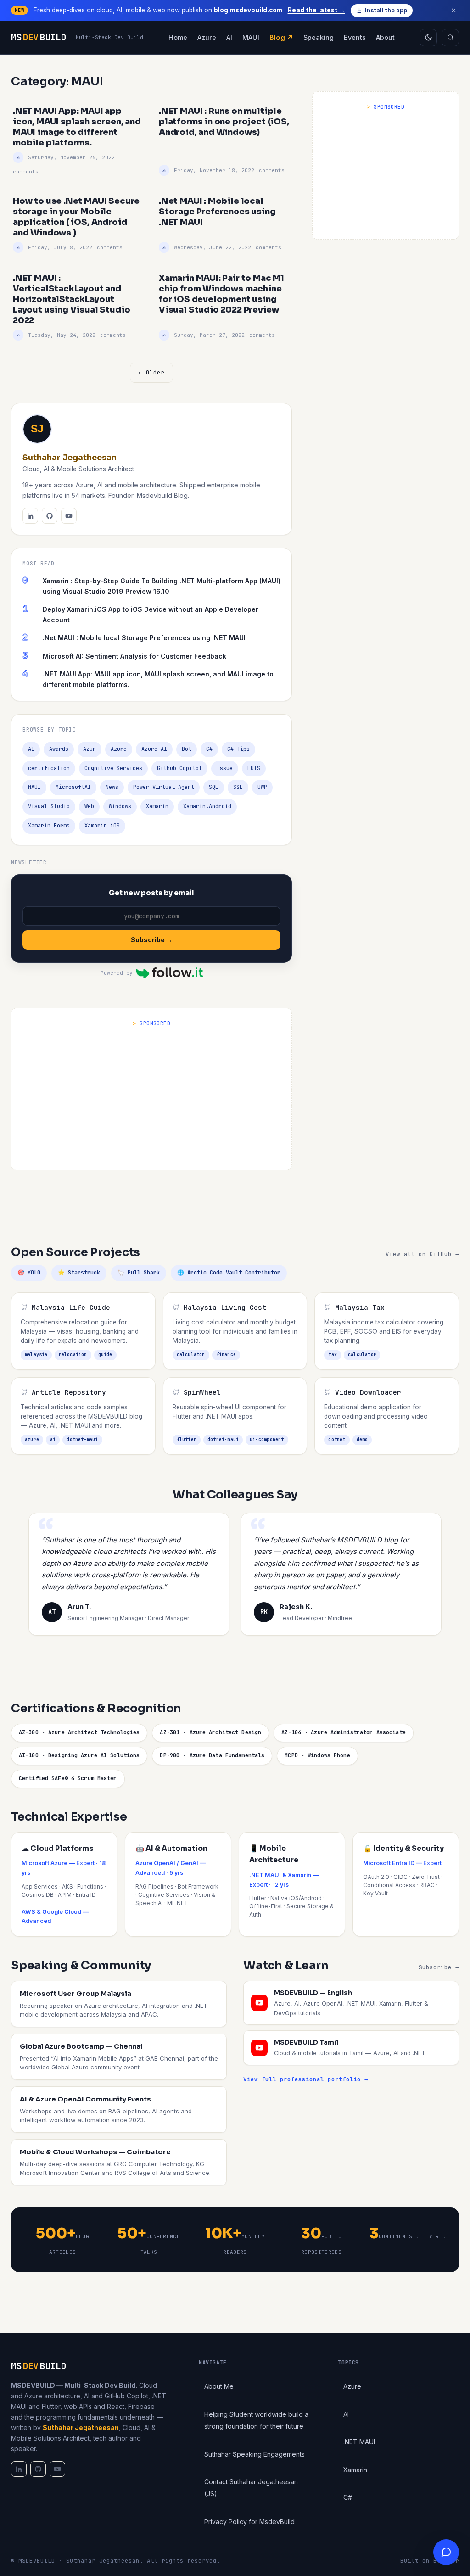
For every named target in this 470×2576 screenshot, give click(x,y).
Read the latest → (316, 10)
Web (89, 806)
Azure (207, 37)
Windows (120, 806)
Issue (225, 768)
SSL (238, 787)
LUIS (254, 768)
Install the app (386, 10)
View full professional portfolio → (306, 2079)
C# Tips (238, 749)
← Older (151, 372)
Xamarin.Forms (49, 826)
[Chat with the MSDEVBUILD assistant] (446, 2552)
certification (49, 768)
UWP (262, 787)
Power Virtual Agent (164, 787)
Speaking (319, 37)
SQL (214, 787)
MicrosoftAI (73, 787)
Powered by (117, 973)
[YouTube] (69, 516)
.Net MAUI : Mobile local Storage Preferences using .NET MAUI (144, 638)
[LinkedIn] (30, 516)
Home (178, 37)
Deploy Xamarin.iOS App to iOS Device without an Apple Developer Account (151, 615)
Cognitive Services (113, 768)
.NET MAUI (359, 2442)
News (112, 787)
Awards (59, 749)
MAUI (251, 37)
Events (355, 37)
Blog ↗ (281, 37)
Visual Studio (49, 806)
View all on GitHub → (422, 1254)
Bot (187, 749)
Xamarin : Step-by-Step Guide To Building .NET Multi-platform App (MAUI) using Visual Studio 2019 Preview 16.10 (162, 586)
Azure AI (154, 749)
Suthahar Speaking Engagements (255, 2454)
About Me (219, 2386)
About (385, 37)
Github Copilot (179, 768)
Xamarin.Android (207, 806)
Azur (90, 749)
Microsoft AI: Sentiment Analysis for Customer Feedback (134, 656)
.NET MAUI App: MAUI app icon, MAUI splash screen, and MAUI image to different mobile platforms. (158, 679)
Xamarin (157, 806)
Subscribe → (152, 940)
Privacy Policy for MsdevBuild (249, 2522)
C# (209, 749)
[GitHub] (50, 516)
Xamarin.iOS (102, 826)
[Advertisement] (386, 173)
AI (229, 37)
